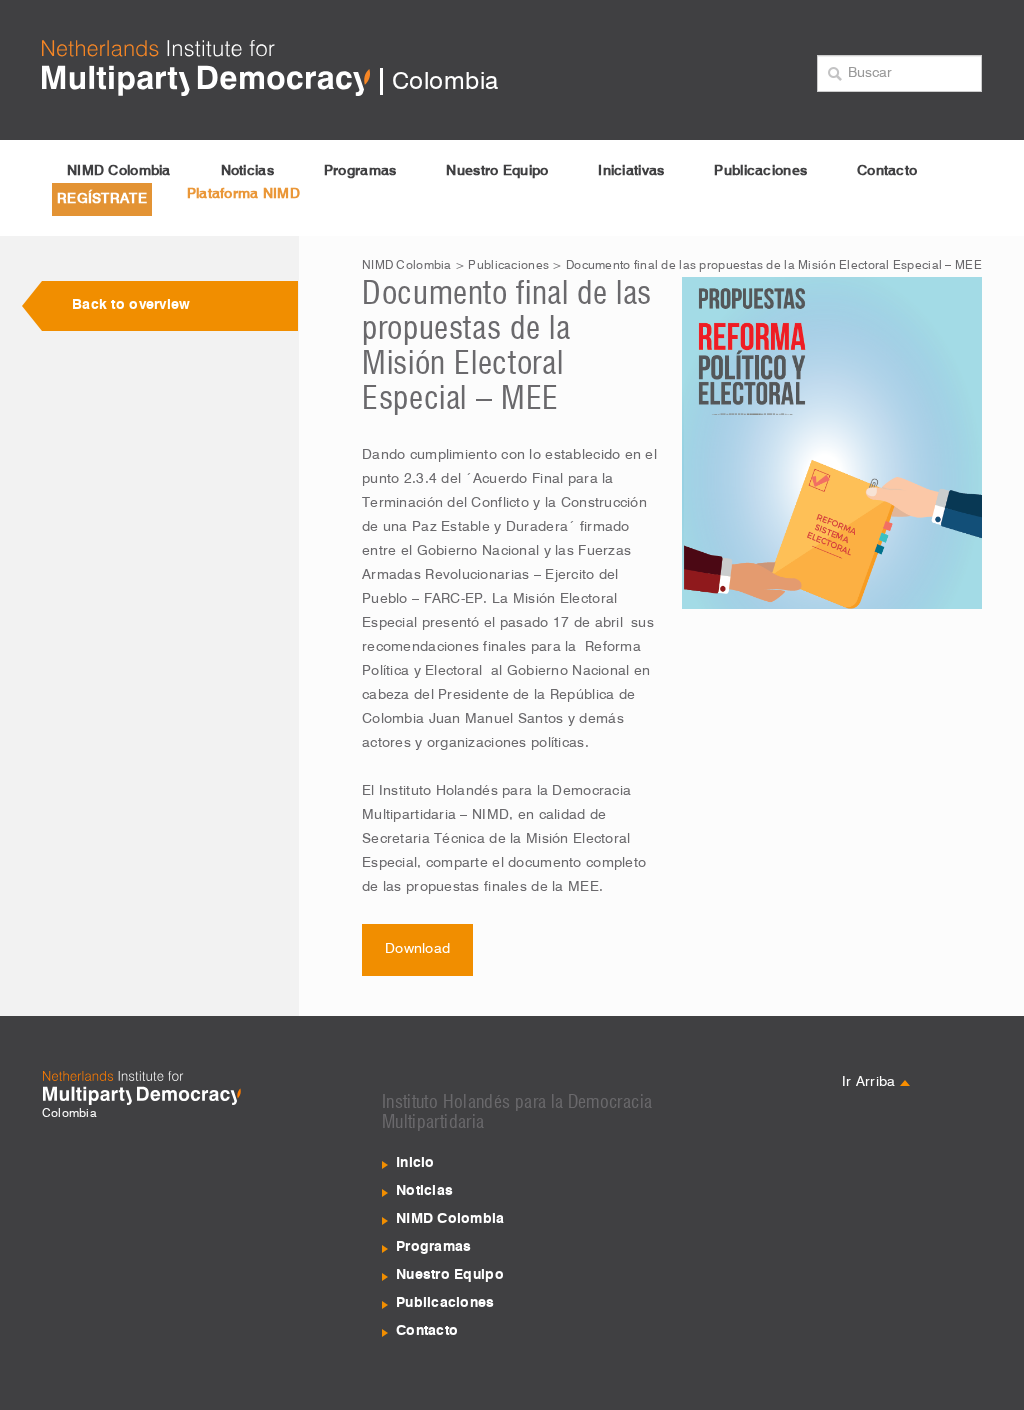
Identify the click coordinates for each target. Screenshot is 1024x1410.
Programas (360, 171)
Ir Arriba (871, 1082)
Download (417, 949)
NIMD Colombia (119, 171)
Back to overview (131, 305)
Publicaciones (760, 171)
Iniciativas (631, 171)
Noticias (247, 171)
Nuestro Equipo (497, 171)
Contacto (887, 171)
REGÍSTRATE (102, 199)
